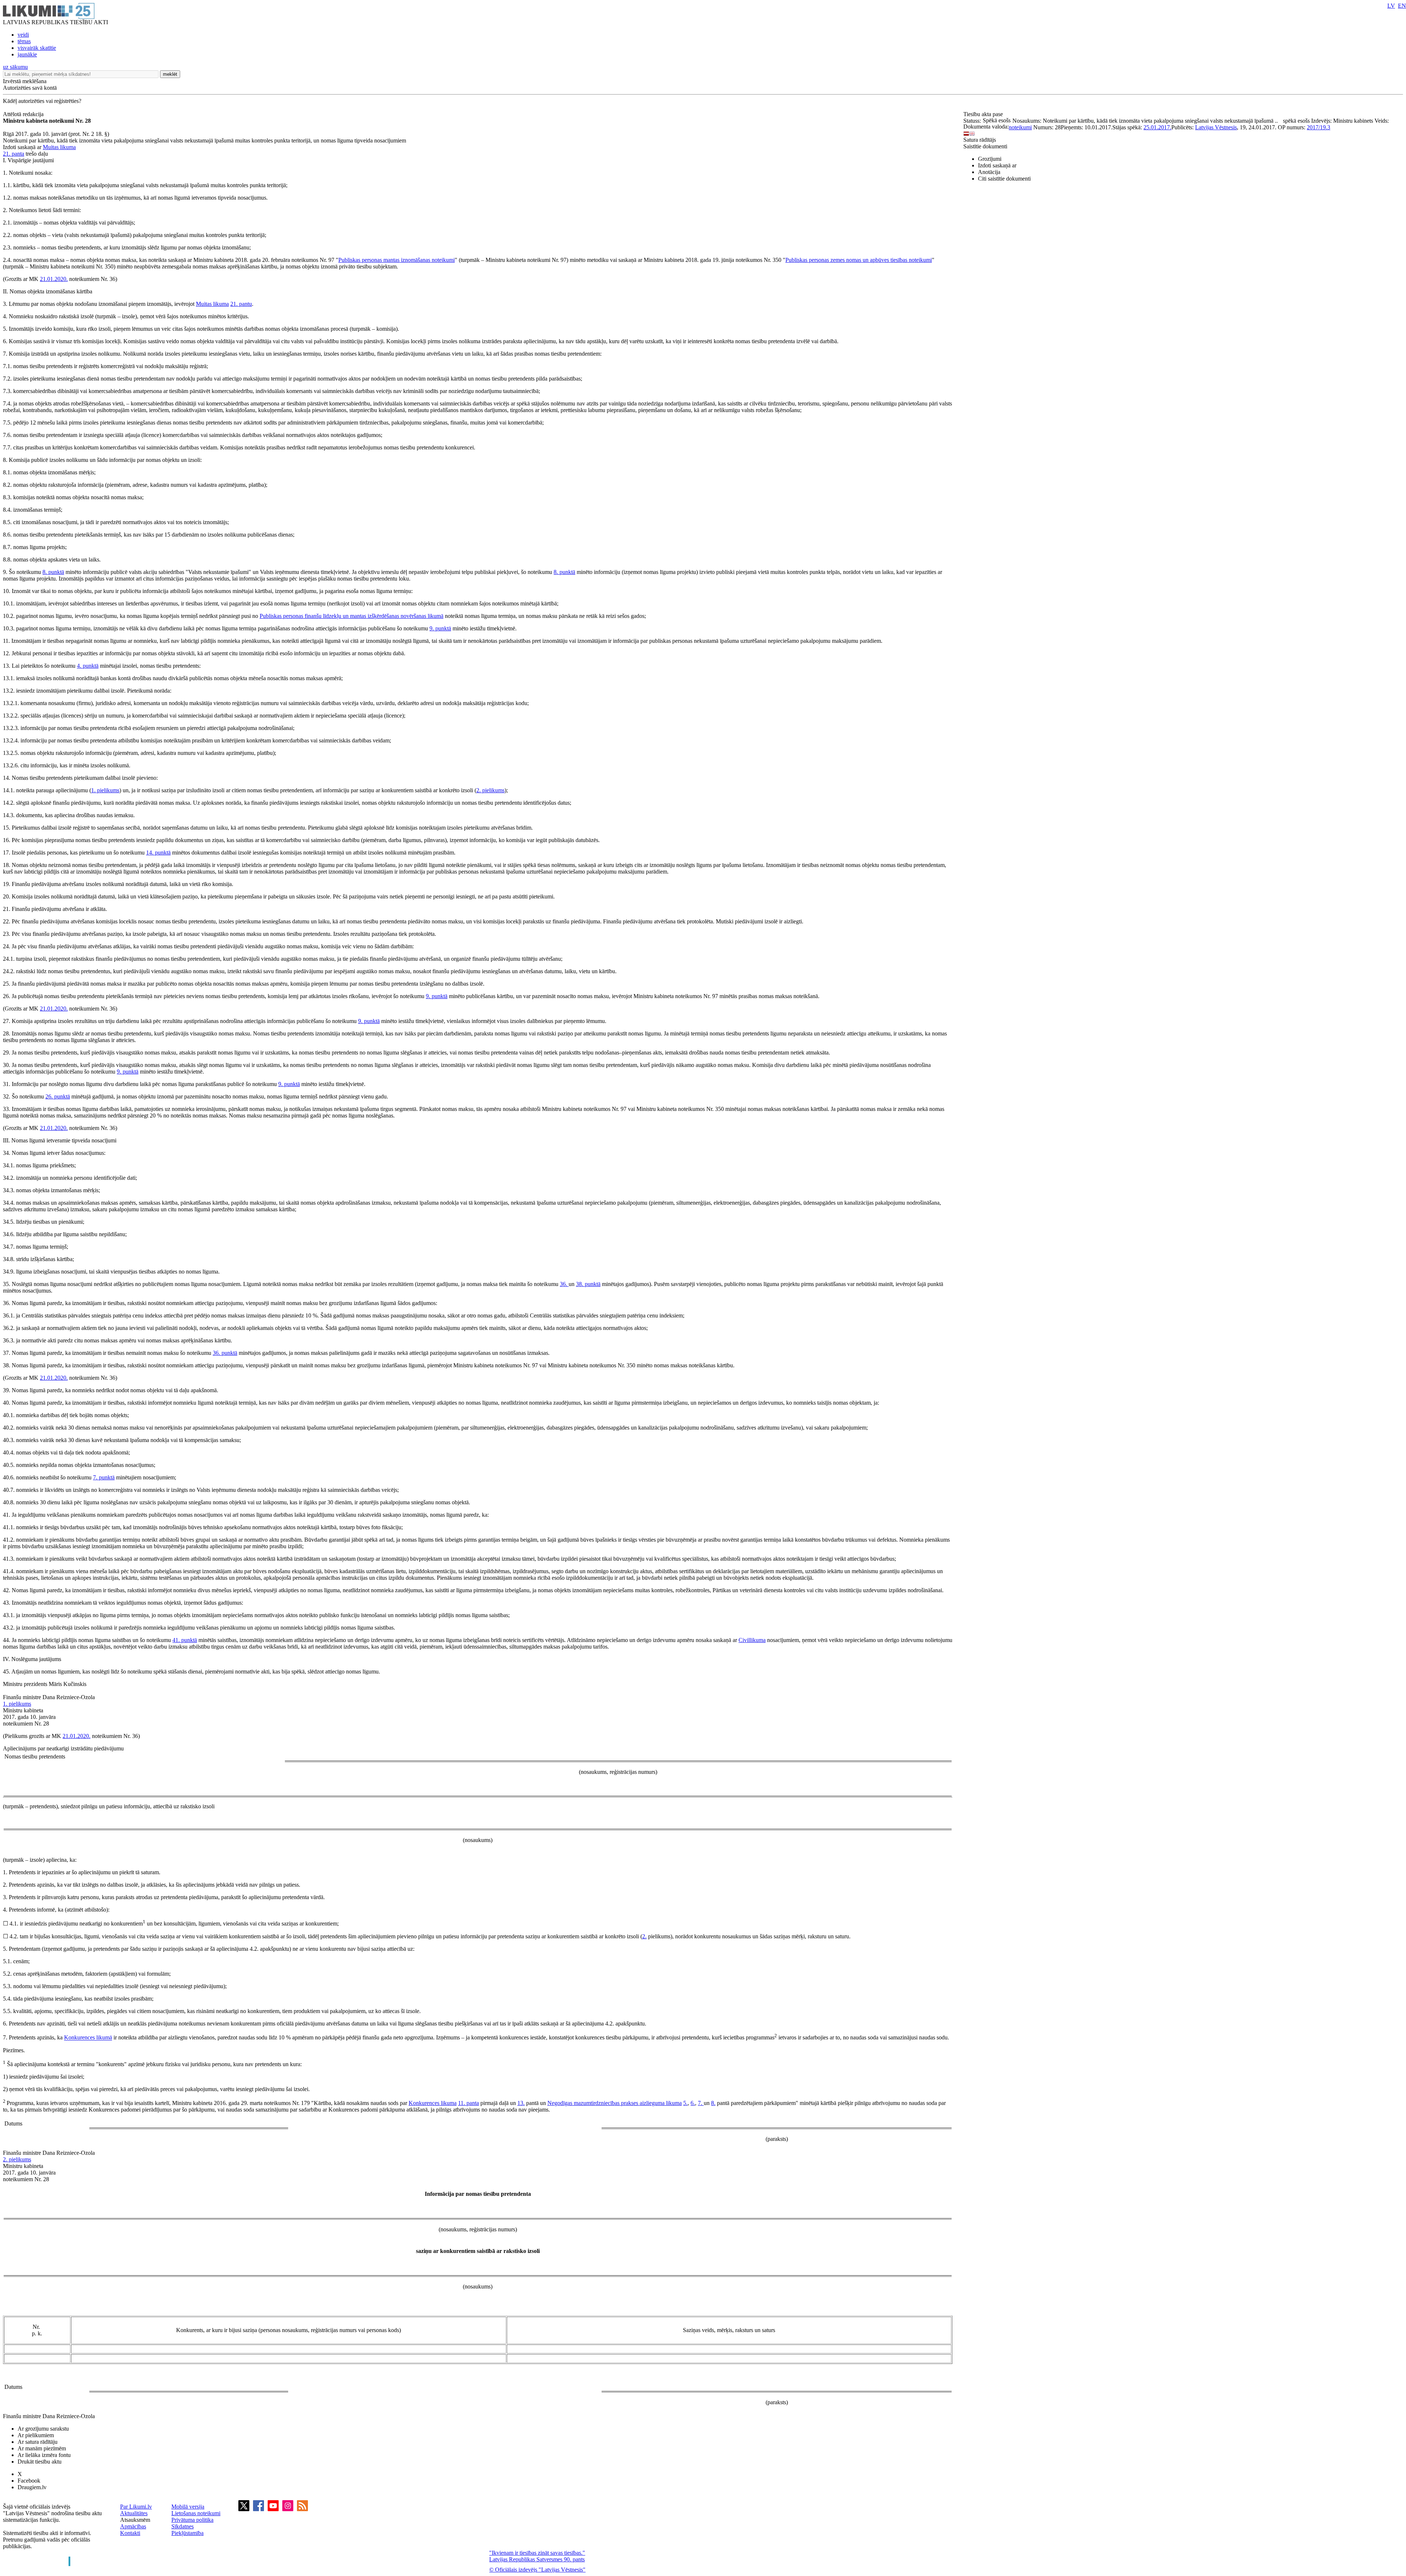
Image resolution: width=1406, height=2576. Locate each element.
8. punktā (53, 572)
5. (685, 2103)
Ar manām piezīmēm (42, 2448)
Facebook (29, 2481)
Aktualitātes (134, 2513)
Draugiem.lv (32, 2487)
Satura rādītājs (980, 140)
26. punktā (58, 1096)
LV (1391, 6)
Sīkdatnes (183, 2526)
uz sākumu (15, 67)
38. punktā (588, 1284)
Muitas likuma (59, 147)
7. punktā (104, 1477)
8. (713, 2103)
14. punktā (158, 853)
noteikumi (1020, 127)
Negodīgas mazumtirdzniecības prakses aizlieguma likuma (615, 2103)
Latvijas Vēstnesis (1216, 127)
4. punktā (88, 666)
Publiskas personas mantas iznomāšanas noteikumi (397, 260)
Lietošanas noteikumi (196, 2513)
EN (1402, 6)
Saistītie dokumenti (985, 146)
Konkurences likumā (88, 2038)
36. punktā (225, 1353)
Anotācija (989, 172)
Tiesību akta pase (984, 114)
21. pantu (241, 304)
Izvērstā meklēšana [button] (25, 81)
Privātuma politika (192, 2520)
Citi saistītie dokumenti (1004, 179)
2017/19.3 (1318, 127)
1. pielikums (105, 790)
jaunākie (27, 54)
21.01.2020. (54, 279)
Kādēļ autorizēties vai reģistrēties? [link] (42, 101)
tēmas (24, 41)
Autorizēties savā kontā (30, 88)
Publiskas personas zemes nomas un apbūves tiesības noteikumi (859, 260)
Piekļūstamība (187, 2533)
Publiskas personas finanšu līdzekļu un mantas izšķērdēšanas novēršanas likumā (351, 616)
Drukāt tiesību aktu (40, 2462)
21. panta (14, 154)
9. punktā (440, 628)
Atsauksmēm (135, 2520)
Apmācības (133, 2526)
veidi (23, 35)
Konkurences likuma (433, 2103)
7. (701, 2103)
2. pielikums (490, 790)
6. (693, 2103)
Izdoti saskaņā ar (997, 165)
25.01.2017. (1157, 127)
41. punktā (185, 1640)
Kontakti (130, 2533)
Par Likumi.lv (136, 2507)
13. (521, 2103)
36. (564, 1284)
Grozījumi (990, 159)
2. (644, 1936)
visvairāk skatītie (37, 48)
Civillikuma (752, 1640)
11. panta (468, 2103)
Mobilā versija (188, 2507)
